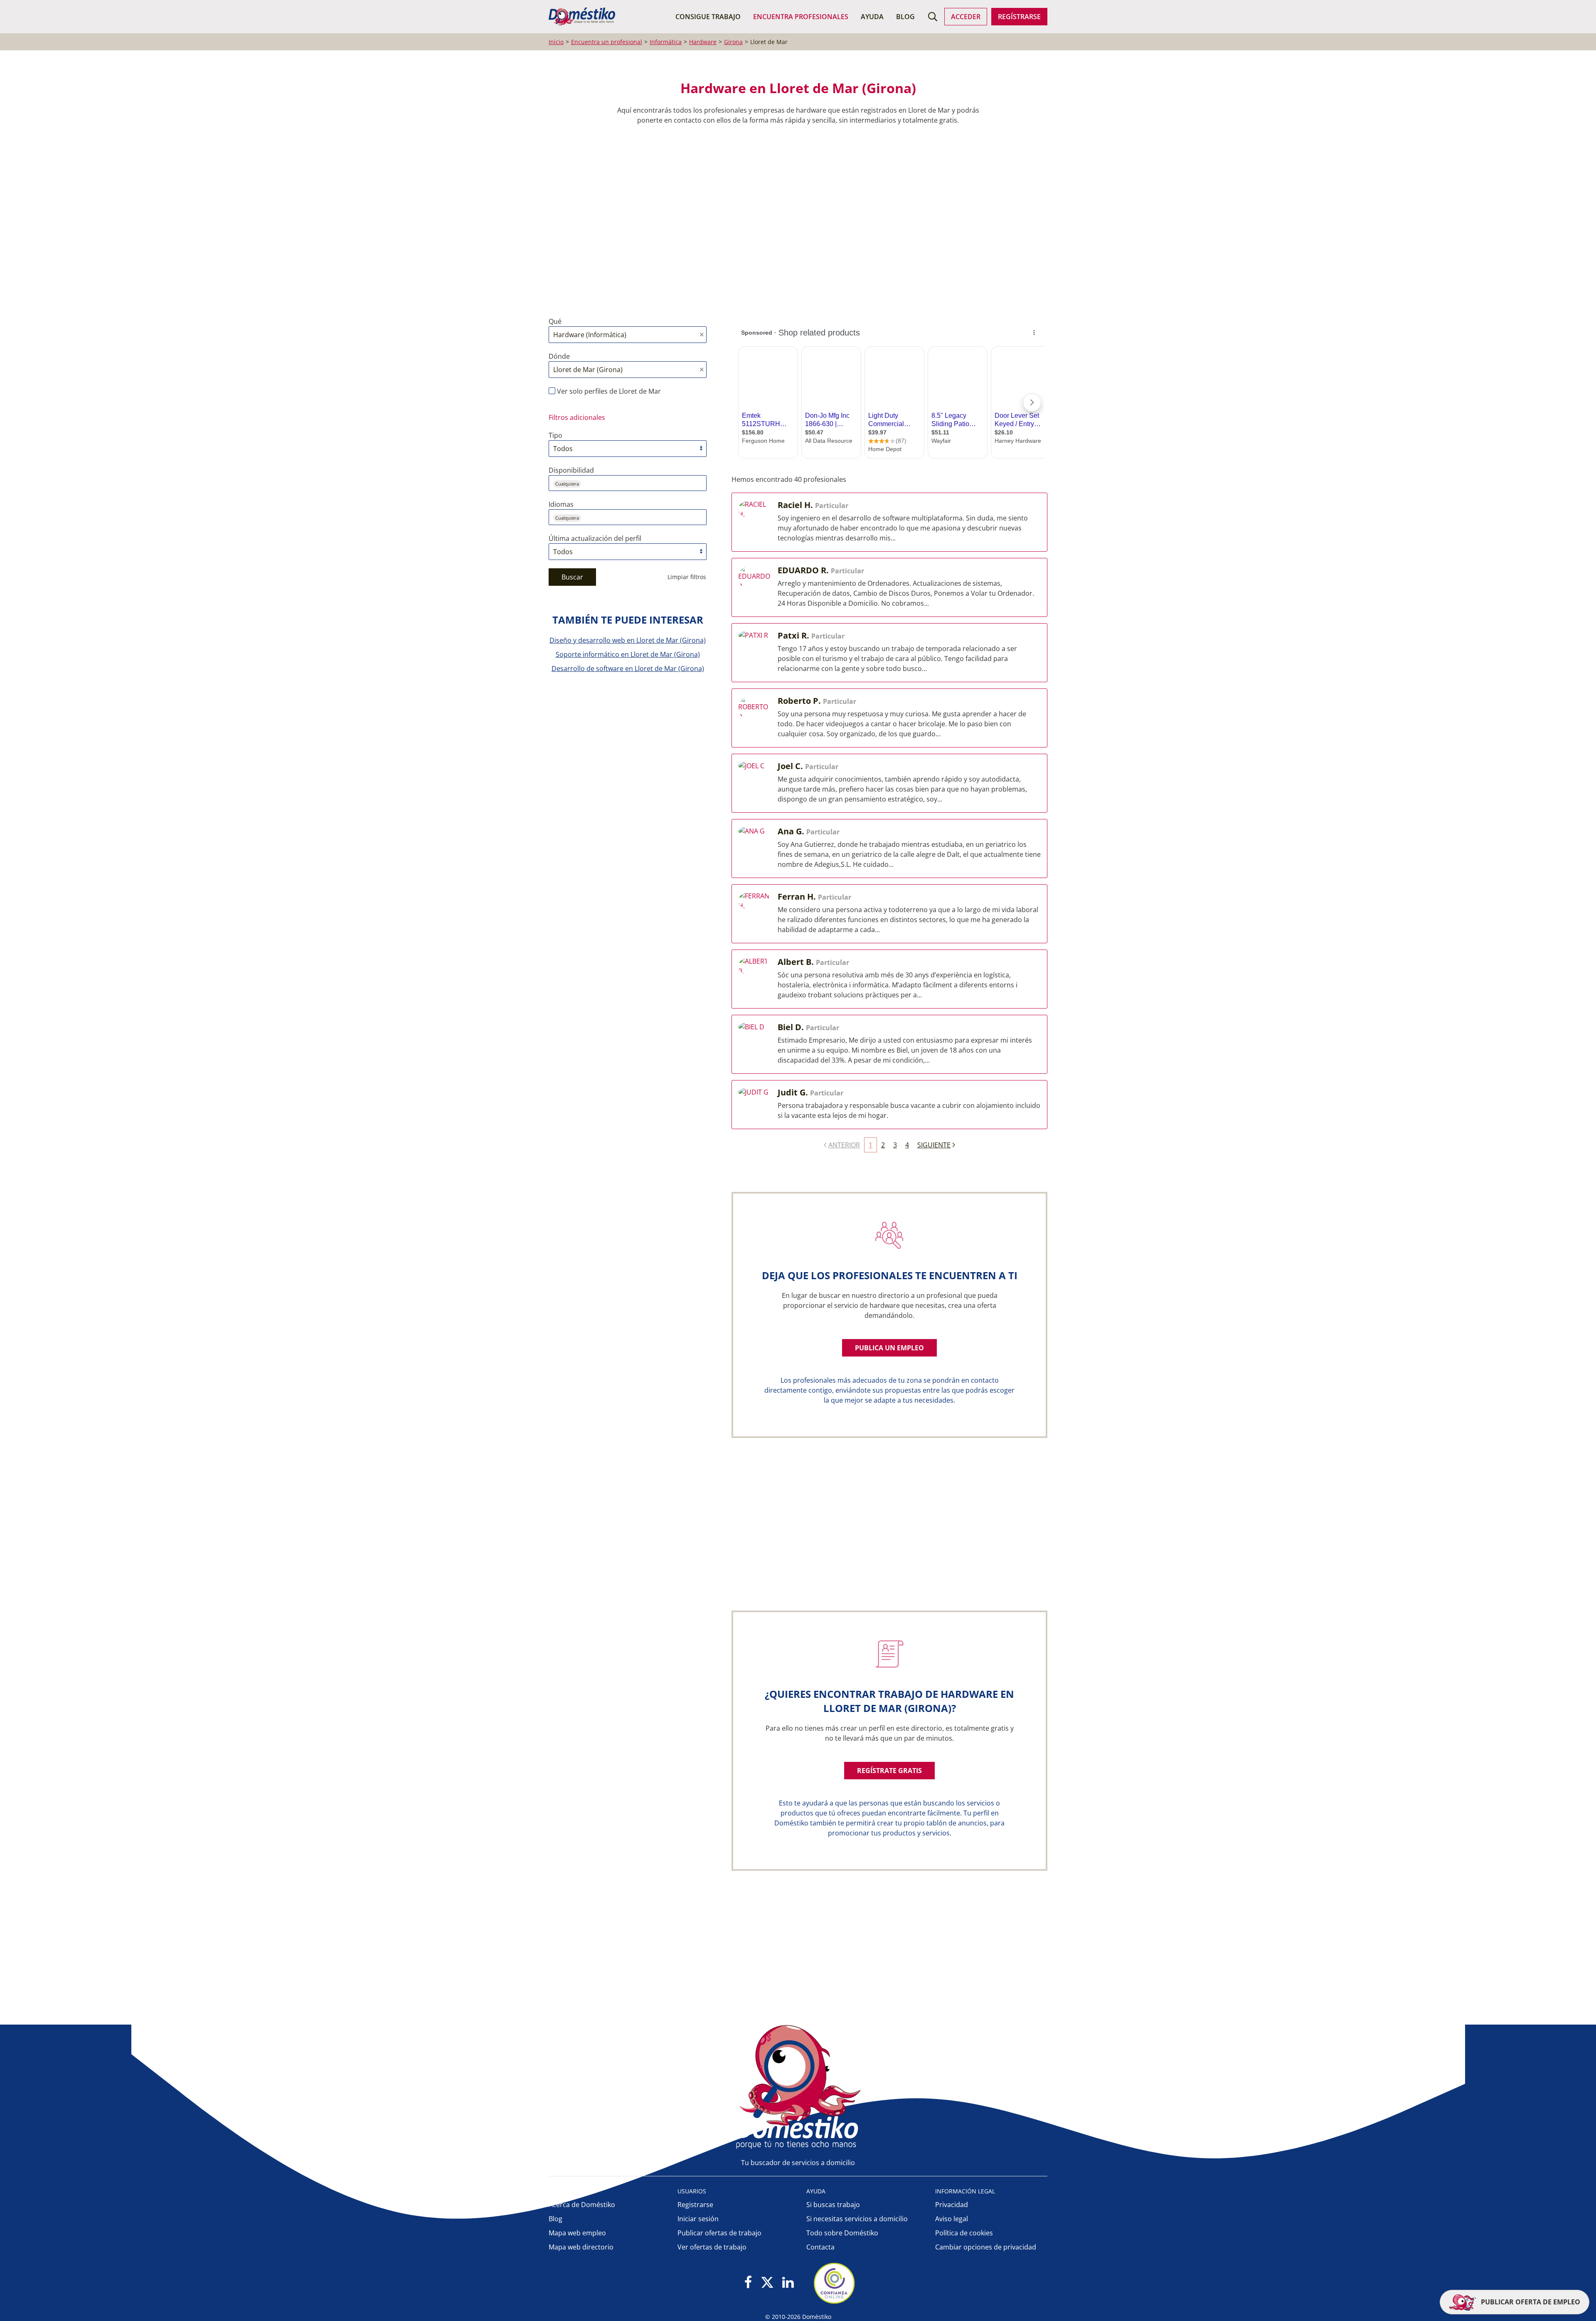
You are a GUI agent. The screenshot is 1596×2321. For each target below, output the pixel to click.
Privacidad (952, 2205)
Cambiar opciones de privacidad (986, 2247)
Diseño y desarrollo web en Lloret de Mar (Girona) (628, 640)
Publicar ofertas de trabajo (719, 2233)
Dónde (559, 356)
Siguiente (934, 1145)
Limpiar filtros (687, 577)
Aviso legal (952, 2219)
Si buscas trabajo (833, 2205)
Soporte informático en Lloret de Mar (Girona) (628, 654)
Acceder (966, 17)
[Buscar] (933, 17)
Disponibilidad (571, 470)
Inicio (556, 42)
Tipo (555, 435)
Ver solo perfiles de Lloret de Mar (608, 391)
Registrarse (695, 2205)
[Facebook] (748, 2283)
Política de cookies (964, 2233)
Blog (905, 17)
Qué (555, 321)
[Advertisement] (794, 221)
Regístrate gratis (889, 1771)
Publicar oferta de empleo (1530, 2302)
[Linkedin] (788, 2283)
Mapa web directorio (581, 2247)
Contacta (820, 2247)
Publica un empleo (889, 1348)
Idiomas (561, 504)
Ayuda (872, 17)
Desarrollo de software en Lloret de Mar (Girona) (628, 668)
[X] (767, 2283)
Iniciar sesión (698, 2219)
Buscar (572, 577)
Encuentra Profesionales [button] (801, 17)
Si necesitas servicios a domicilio (857, 2219)
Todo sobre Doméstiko (842, 2233)
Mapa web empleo (577, 2233)
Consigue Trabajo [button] (708, 17)
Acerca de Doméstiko (582, 2205)
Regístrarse (1019, 17)
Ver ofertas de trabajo (712, 2247)
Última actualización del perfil (595, 538)
